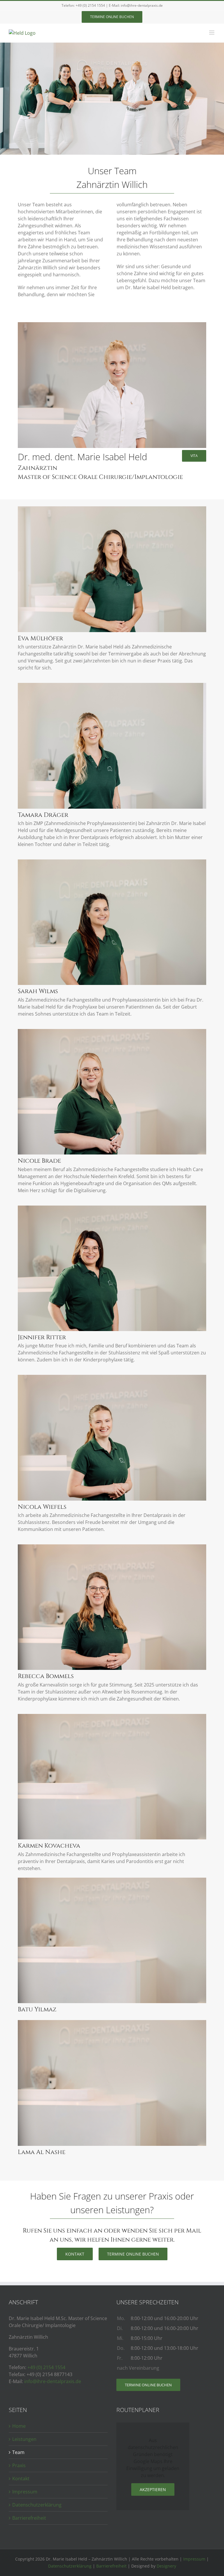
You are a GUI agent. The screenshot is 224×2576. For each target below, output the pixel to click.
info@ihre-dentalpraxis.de (142, 5)
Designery (166, 2566)
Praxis (19, 2465)
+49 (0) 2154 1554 (90, 5)
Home (19, 2426)
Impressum (25, 2492)
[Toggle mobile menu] (212, 33)
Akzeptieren (153, 2489)
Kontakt (21, 2479)
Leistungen (24, 2439)
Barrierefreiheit (29, 2518)
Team (18, 2452)
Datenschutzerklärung (37, 2505)
